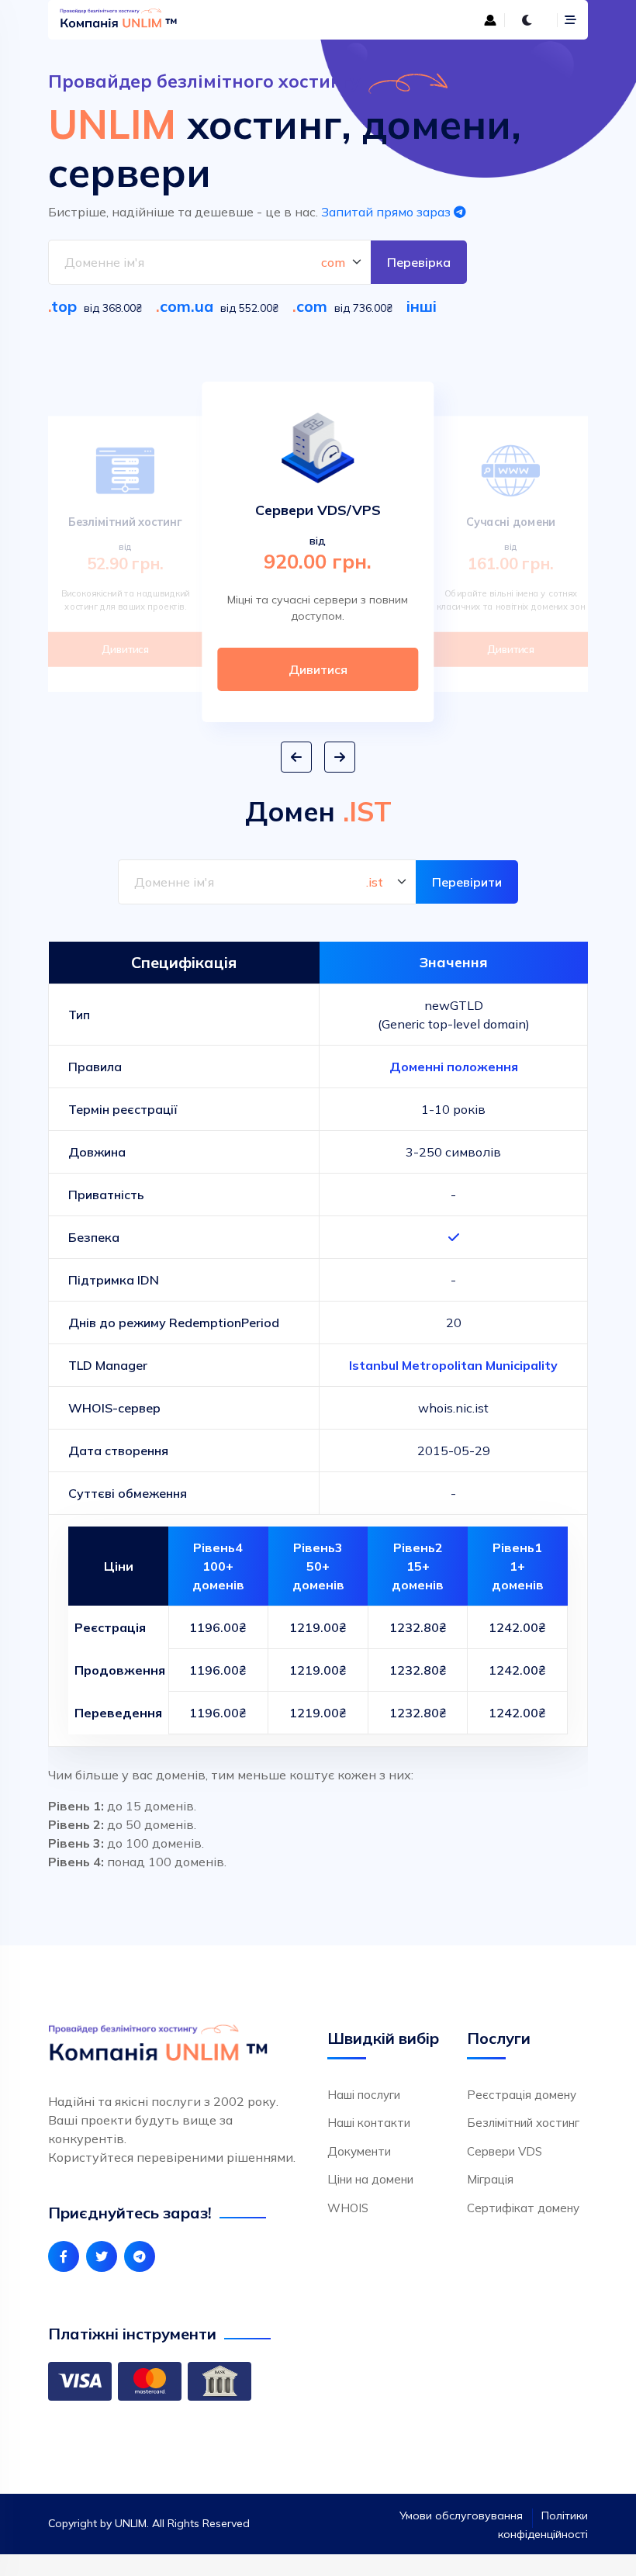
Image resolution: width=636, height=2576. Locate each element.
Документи (359, 2151)
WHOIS (348, 2208)
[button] (296, 757)
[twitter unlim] (102, 2256)
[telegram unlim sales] (140, 2256)
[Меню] (570, 20)
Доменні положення (454, 1067)
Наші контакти (369, 2123)
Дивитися (125, 649)
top (64, 306)
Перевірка (419, 262)
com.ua (187, 306)
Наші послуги (364, 2095)
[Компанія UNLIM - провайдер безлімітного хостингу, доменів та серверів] (184, 20)
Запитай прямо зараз (387, 212)
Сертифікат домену (523, 2208)
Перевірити (467, 882)
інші (422, 306)
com (312, 306)
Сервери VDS (505, 2151)
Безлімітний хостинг (523, 2123)
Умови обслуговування (461, 2515)
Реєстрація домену (522, 2095)
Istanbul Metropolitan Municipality (453, 1365)
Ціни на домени (370, 2179)
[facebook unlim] (64, 2256)
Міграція (490, 2179)
